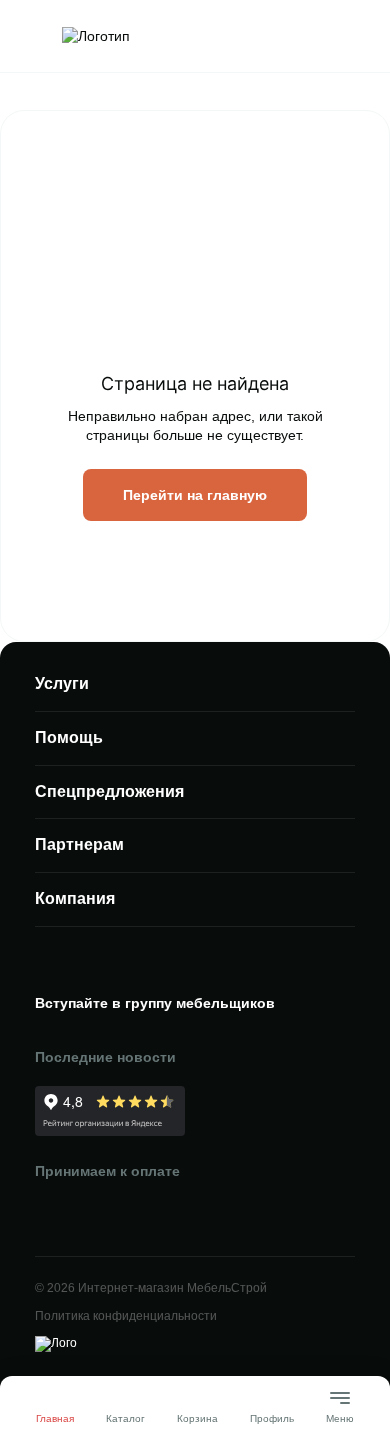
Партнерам (79, 844)
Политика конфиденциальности (126, 1316)
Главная (55, 1418)
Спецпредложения (109, 791)
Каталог (125, 1418)
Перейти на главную (195, 495)
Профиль (272, 1418)
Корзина (197, 1418)
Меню (340, 1410)
